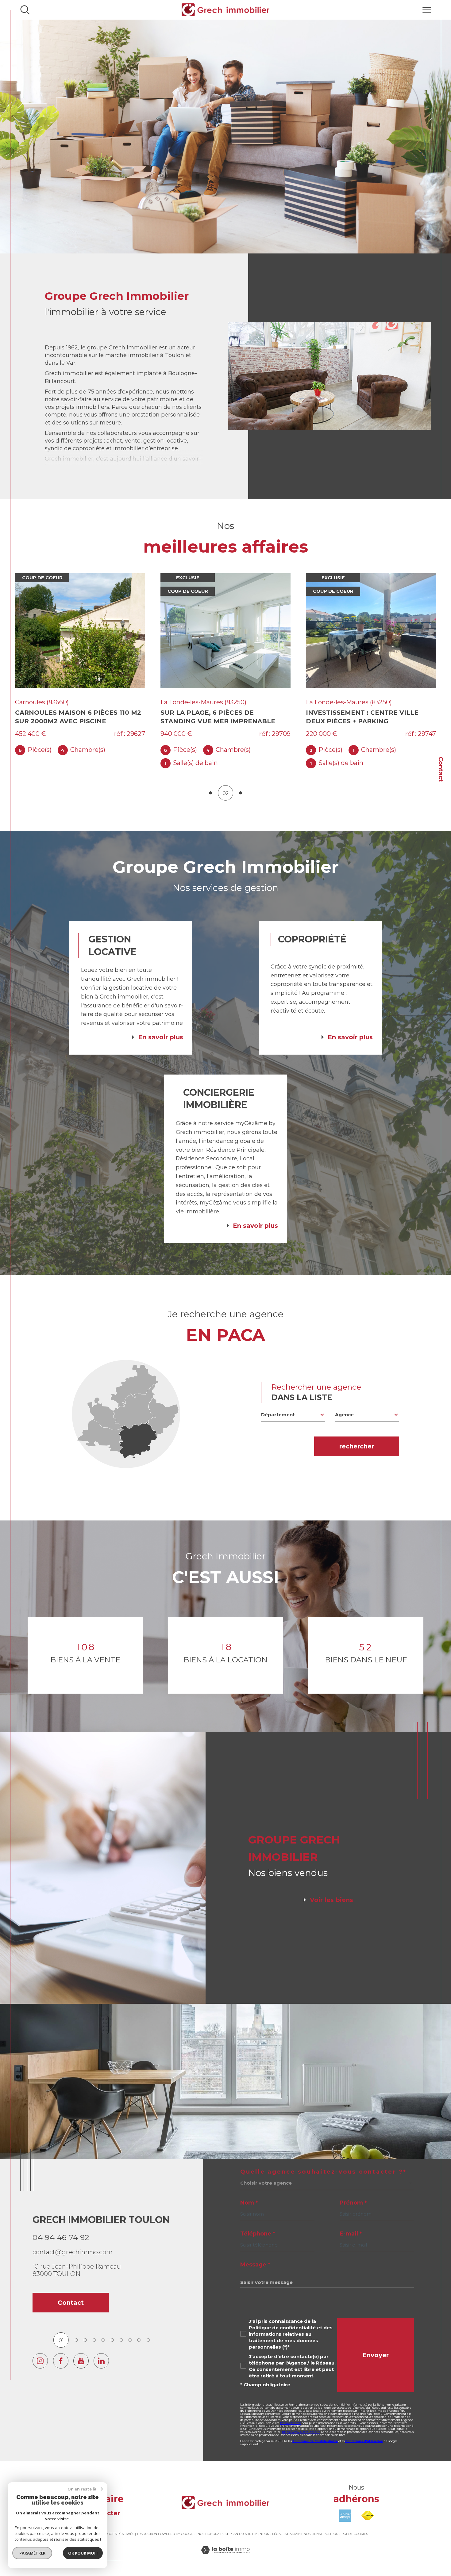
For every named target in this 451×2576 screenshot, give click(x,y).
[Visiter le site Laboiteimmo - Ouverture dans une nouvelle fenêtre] (225, 2552)
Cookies (361, 2529)
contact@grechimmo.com (73, 2247)
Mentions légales (270, 2529)
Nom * (249, 2198)
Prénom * (353, 2198)
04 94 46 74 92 (61, 2233)
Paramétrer (32, 2553)
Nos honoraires (212, 2529)
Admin (295, 2529)
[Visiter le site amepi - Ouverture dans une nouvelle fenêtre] (345, 2511)
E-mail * (351, 2229)
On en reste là (82, 2489)
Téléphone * (258, 2229)
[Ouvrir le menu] (427, 10)
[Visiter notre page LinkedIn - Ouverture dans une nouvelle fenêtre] (101, 2356)
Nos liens (312, 2529)
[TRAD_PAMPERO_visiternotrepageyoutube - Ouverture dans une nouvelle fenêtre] (81, 2356)
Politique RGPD (337, 2529)
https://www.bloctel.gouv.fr (301, 2427)
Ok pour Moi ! (83, 2553)
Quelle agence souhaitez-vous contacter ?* (324, 2167)
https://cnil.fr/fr (291, 2418)
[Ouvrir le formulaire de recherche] (25, 10)
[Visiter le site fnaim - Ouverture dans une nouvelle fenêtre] (368, 2511)
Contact (441, 769)
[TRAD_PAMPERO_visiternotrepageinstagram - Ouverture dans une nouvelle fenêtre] (40, 2356)
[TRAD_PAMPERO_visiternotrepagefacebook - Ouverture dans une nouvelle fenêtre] (61, 2356)
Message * (255, 2260)
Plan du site (240, 2529)
